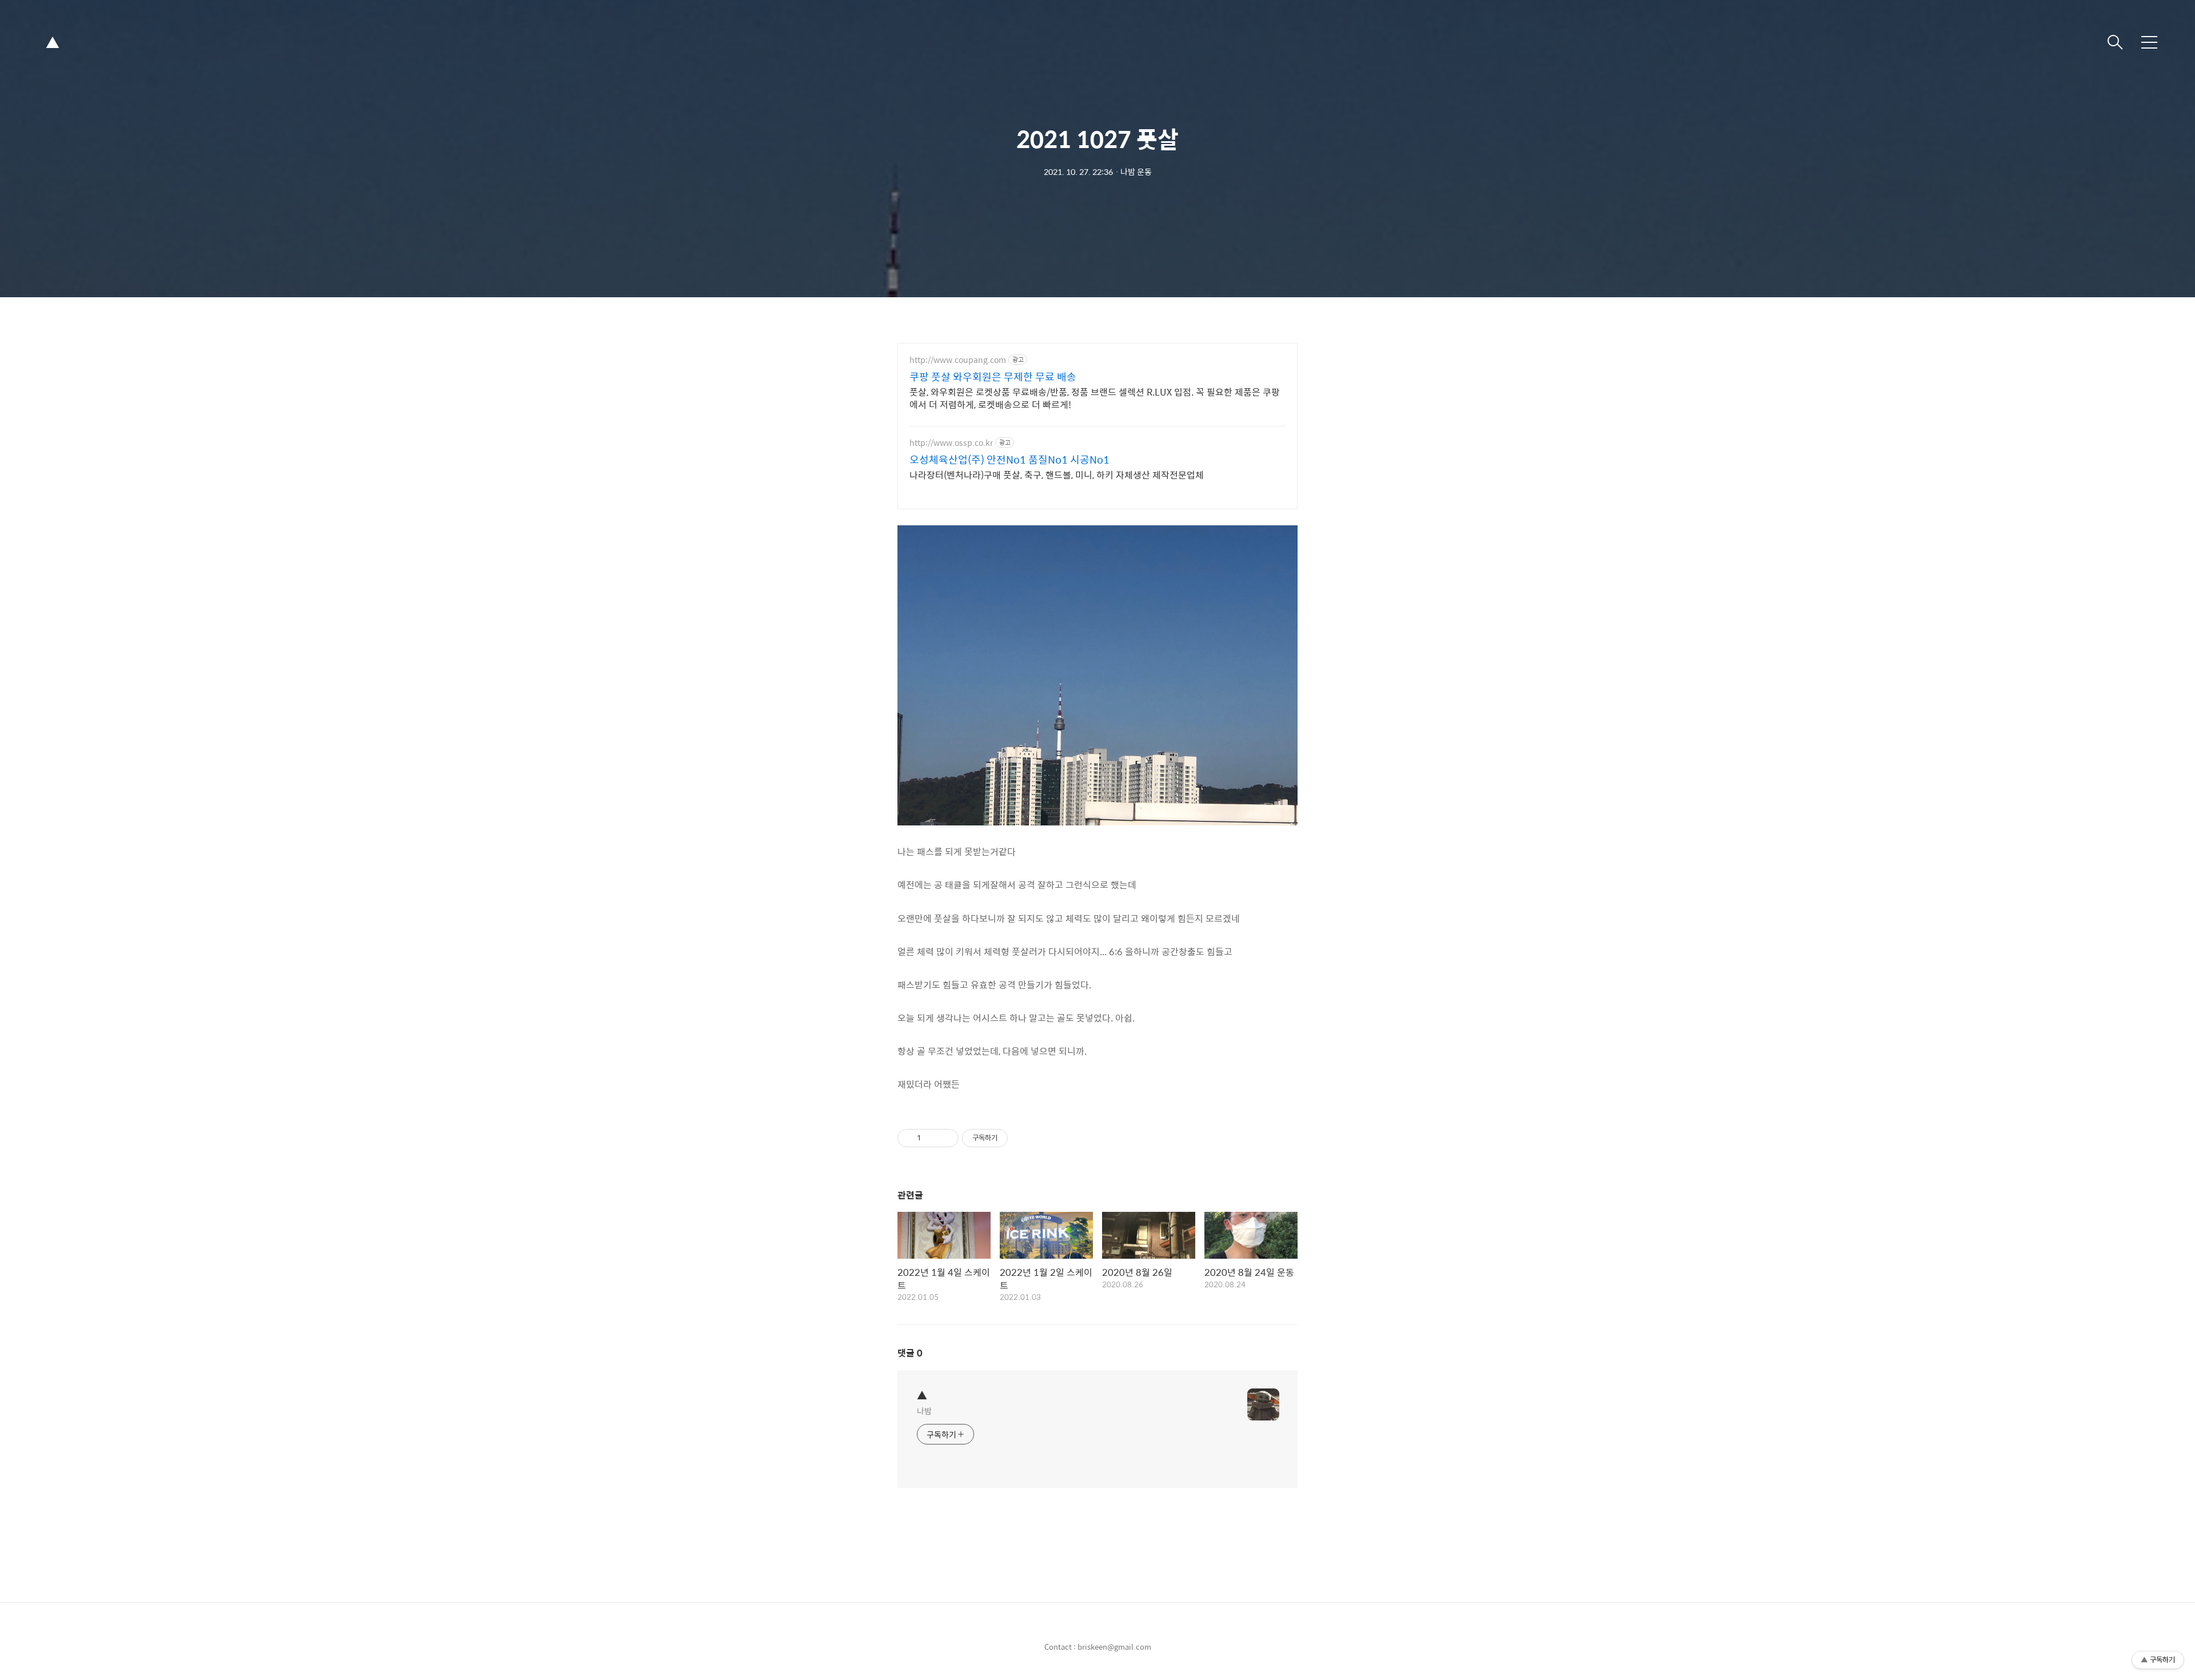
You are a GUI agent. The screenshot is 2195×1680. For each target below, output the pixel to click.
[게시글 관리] (946, 1138)
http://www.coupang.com (958, 360)
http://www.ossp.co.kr (951, 443)
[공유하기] (931, 1138)
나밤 (924, 1410)
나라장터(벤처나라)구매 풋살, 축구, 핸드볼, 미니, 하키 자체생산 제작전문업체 (1057, 474)
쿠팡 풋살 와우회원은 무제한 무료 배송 (993, 377)
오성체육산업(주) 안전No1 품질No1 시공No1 (1009, 460)
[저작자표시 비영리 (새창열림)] (1018, 1138)
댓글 (910, 1353)
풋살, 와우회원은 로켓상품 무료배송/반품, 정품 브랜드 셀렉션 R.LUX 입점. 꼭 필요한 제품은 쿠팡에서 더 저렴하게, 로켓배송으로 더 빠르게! (1095, 398)
